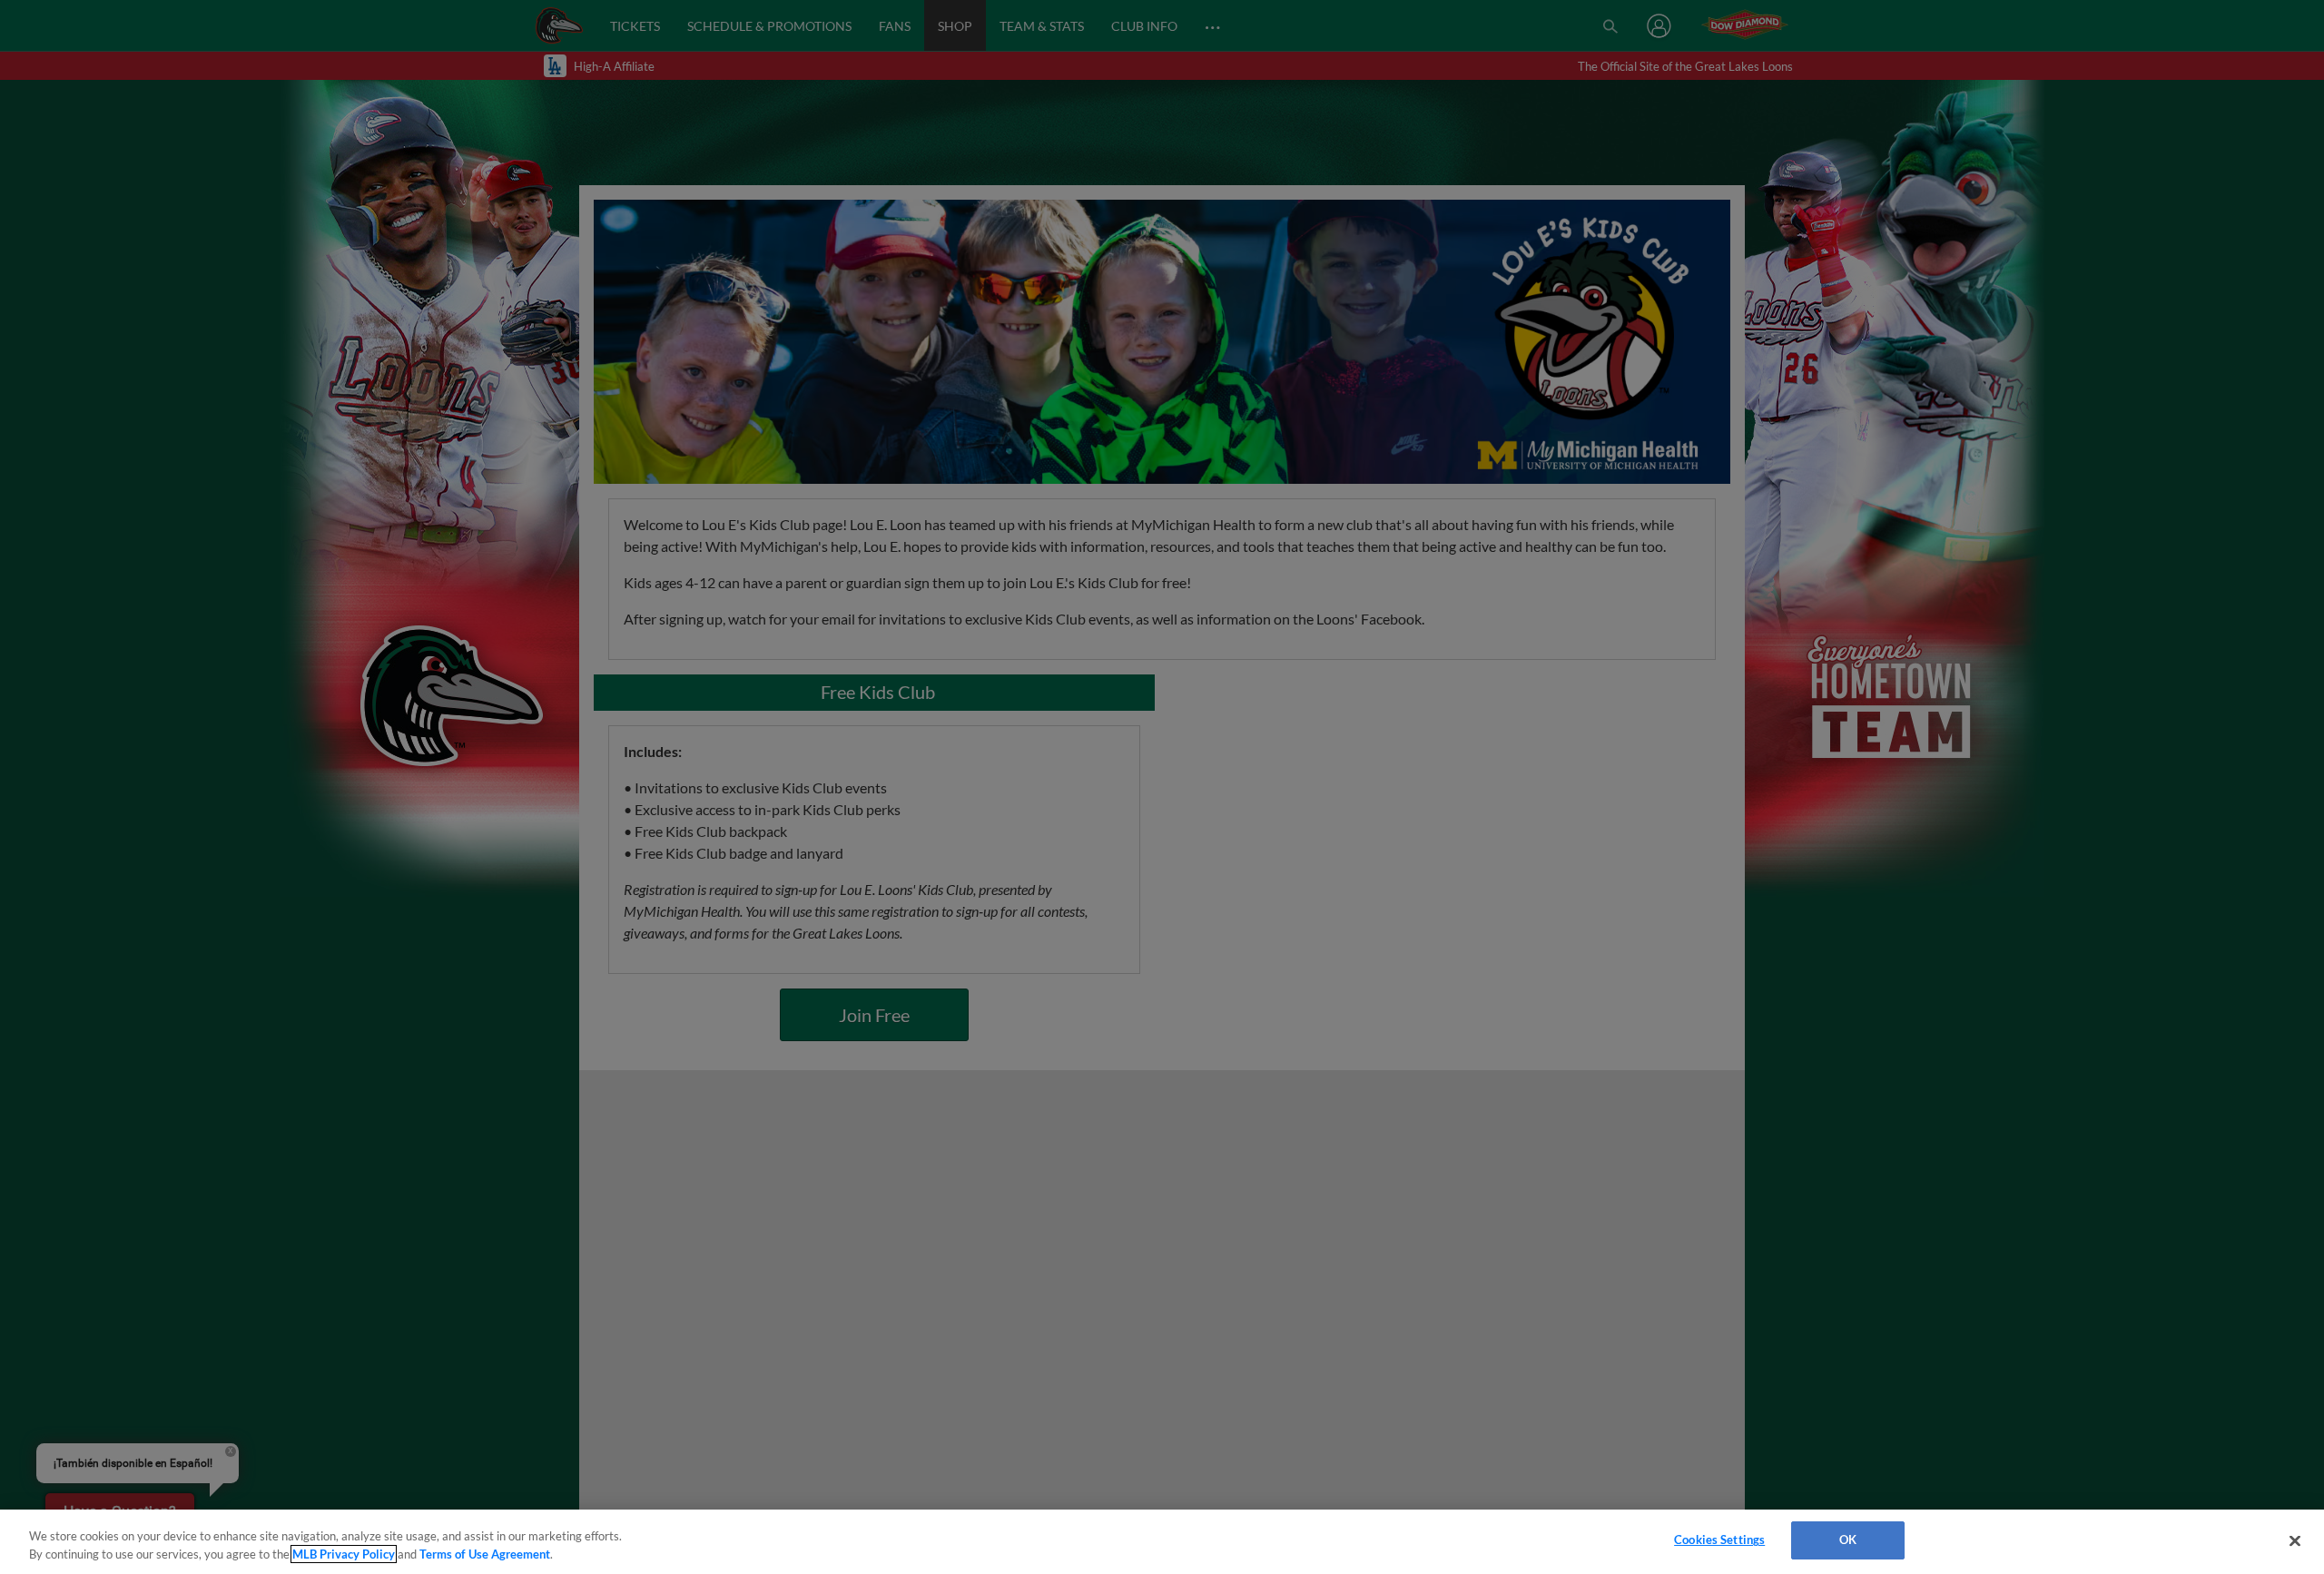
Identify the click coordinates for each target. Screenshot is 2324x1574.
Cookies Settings (1719, 1540)
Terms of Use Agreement (485, 1554)
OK (1848, 1540)
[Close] (2295, 1540)
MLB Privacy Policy (344, 1554)
